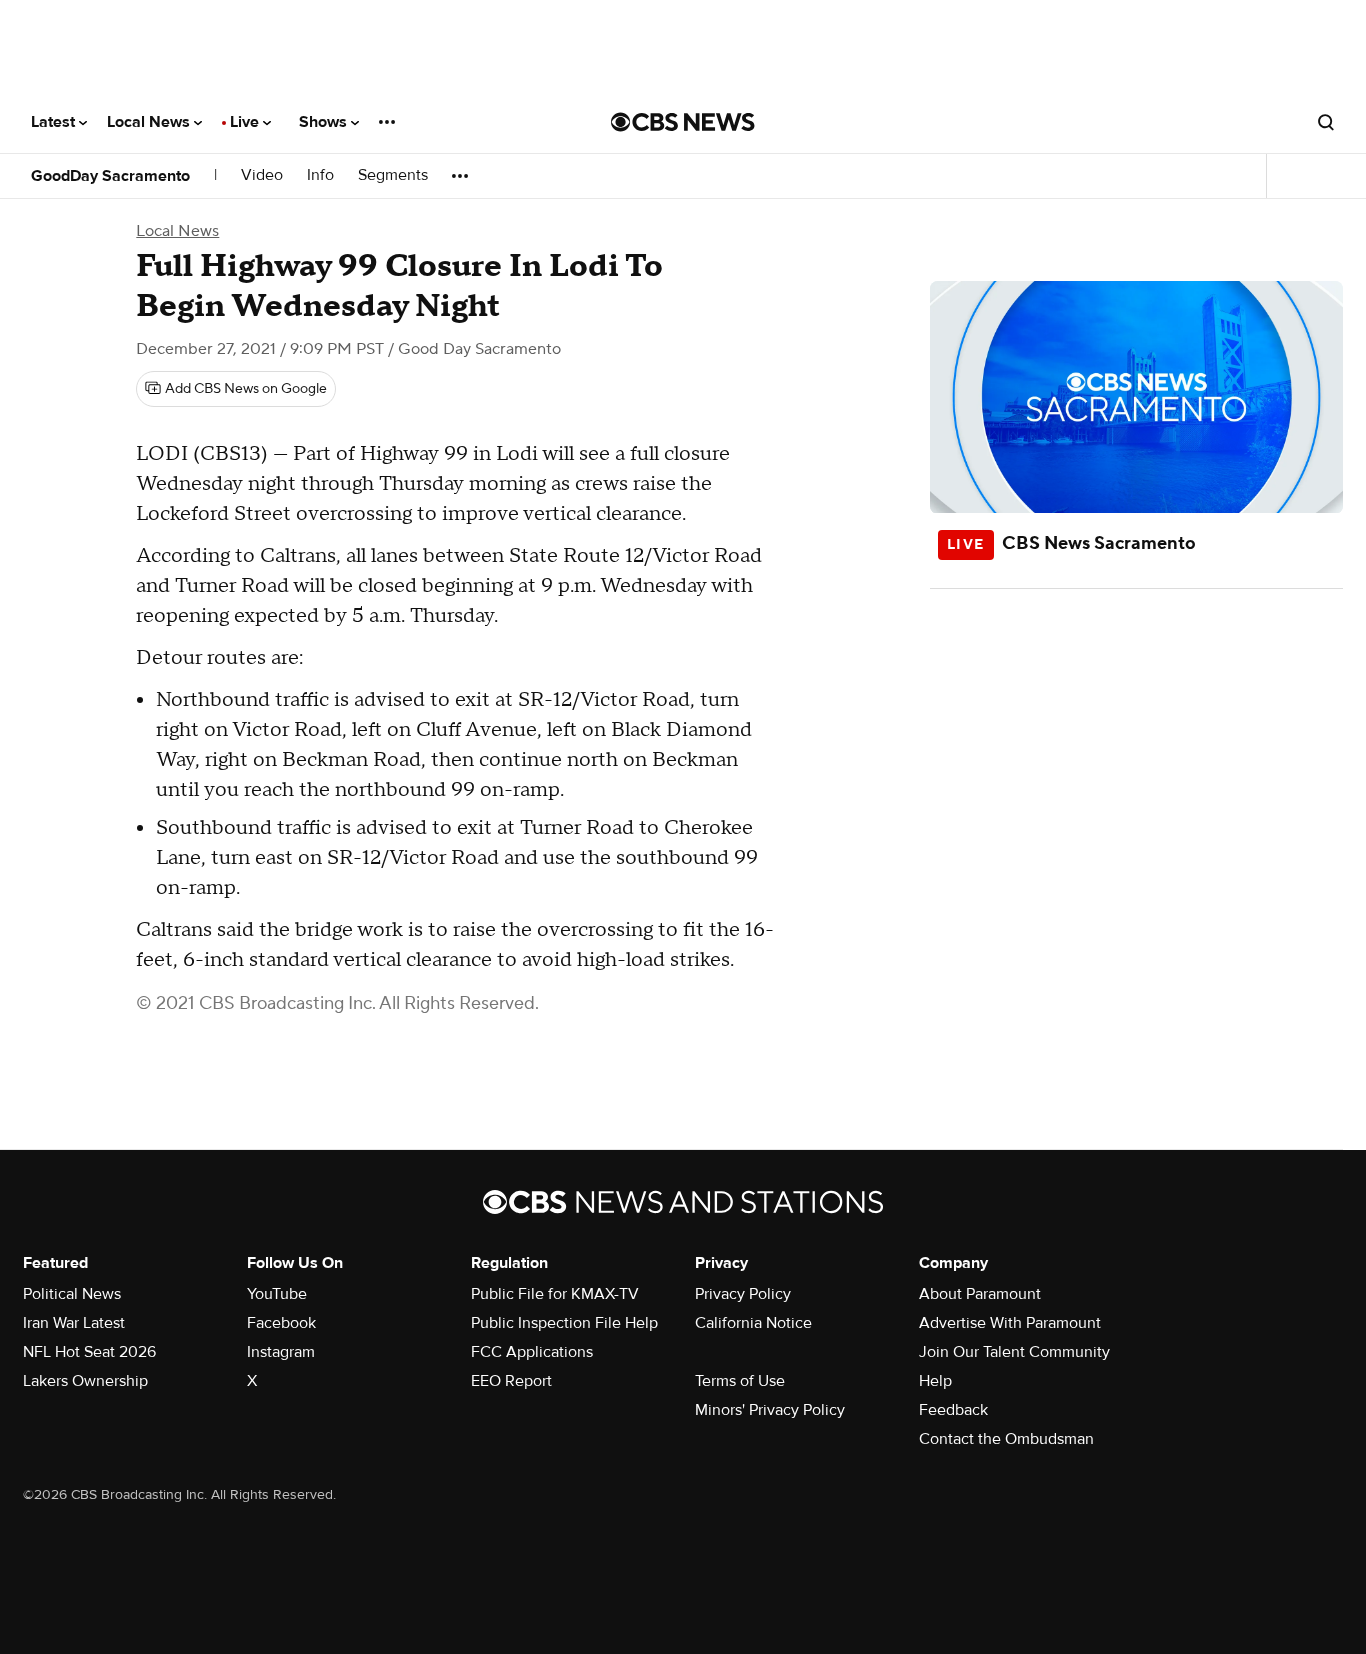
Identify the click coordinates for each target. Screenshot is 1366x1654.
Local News (150, 122)
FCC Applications (532, 1352)
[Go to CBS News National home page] (683, 122)
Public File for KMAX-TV (555, 1294)
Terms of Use (740, 1381)
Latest (55, 122)
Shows (325, 122)
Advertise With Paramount (1010, 1323)
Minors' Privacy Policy (770, 1410)
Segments (393, 175)
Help (935, 1381)
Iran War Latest (74, 1323)
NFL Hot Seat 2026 (89, 1352)
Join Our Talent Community (1014, 1352)
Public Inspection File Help (564, 1323)
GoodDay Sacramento (110, 176)
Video (262, 175)
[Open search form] (1326, 122)
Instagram (281, 1352)
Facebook (281, 1323)
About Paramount (980, 1294)
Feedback (953, 1410)
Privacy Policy (743, 1294)
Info (320, 175)
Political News (72, 1294)
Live (246, 122)
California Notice (753, 1323)
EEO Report (511, 1381)
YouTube (277, 1294)
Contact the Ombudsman (1006, 1439)
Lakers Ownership (85, 1381)
